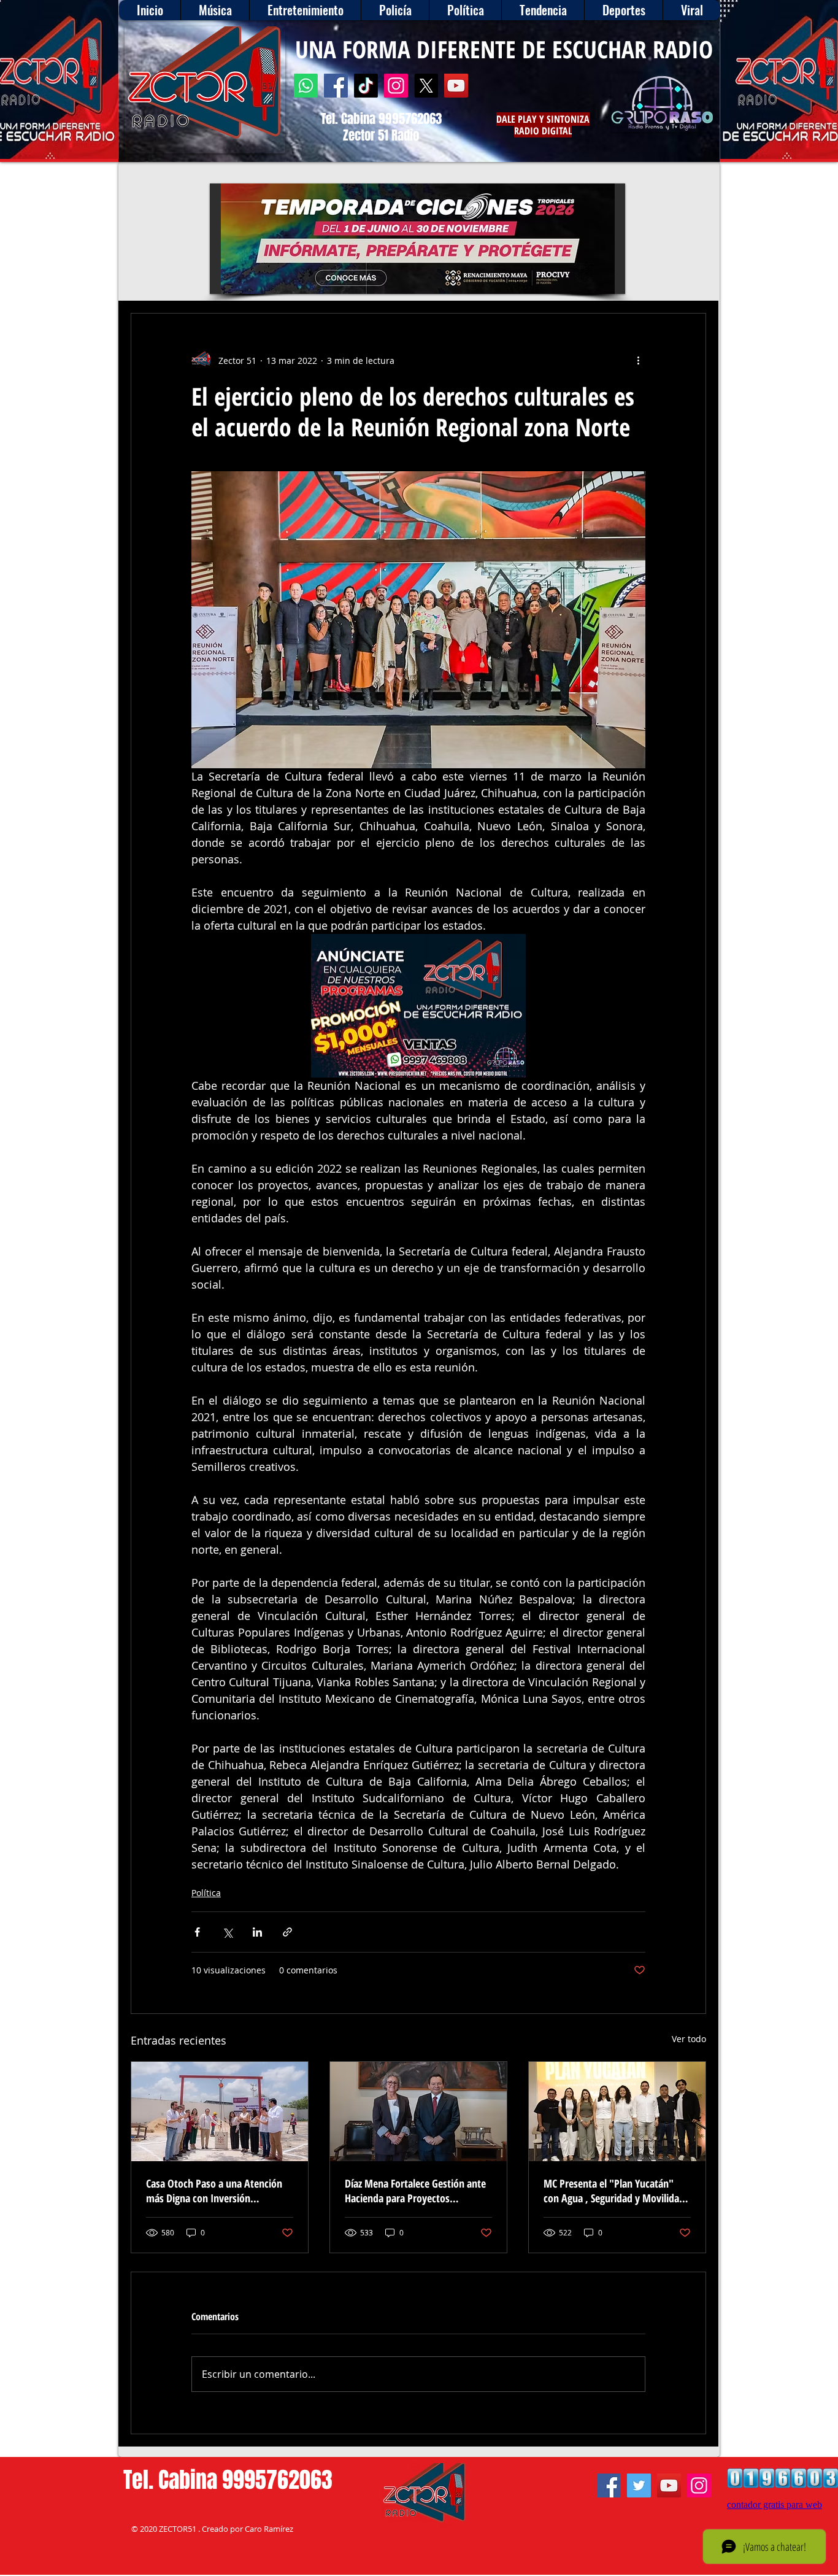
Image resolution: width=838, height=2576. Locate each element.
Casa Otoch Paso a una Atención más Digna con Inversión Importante (214, 2191)
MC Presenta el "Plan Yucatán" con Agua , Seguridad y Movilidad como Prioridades (614, 2191)
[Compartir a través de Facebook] (197, 1932)
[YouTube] (456, 86)
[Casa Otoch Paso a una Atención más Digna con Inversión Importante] (220, 2111)
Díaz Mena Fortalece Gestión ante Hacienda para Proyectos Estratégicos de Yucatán (415, 2191)
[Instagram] (396, 86)
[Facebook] (336, 86)
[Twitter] (639, 2485)
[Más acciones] (638, 360)
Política (206, 1893)
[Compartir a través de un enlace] (287, 1932)
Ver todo (689, 2039)
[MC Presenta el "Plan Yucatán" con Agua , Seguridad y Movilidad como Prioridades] (617, 2111)
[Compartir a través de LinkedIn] (257, 1932)
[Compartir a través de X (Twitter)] (227, 1932)
